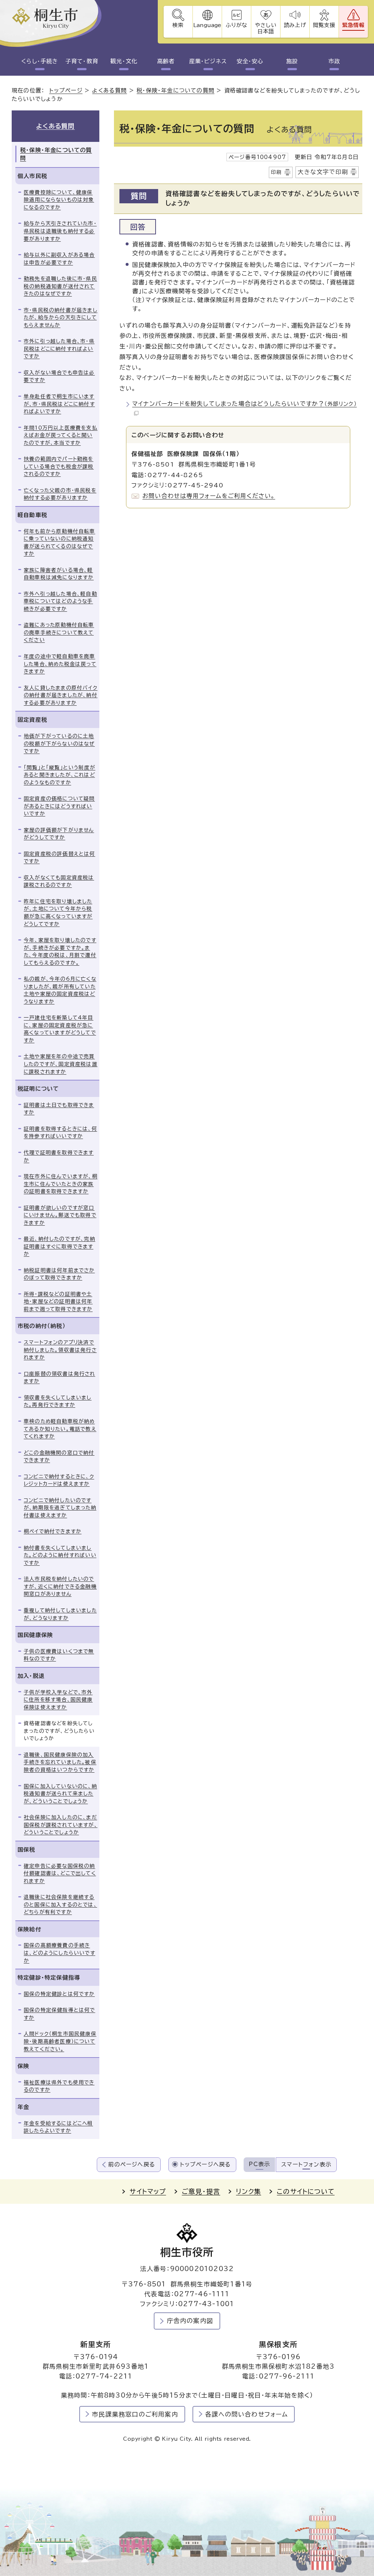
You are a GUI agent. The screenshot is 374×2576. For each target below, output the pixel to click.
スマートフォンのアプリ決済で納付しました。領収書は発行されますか (60, 1350)
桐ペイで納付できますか (53, 1531)
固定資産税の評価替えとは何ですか (60, 858)
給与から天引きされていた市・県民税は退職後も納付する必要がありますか (60, 231)
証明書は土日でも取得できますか (59, 1109)
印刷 (276, 172)
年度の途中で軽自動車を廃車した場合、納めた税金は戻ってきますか (60, 664)
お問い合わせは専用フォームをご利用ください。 (209, 496)
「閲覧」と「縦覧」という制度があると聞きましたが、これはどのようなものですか (60, 775)
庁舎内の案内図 (190, 2321)
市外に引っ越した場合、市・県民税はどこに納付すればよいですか (59, 349)
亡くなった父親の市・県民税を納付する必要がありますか (60, 494)
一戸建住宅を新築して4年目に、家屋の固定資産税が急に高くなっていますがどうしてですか (60, 1029)
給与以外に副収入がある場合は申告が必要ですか (59, 259)
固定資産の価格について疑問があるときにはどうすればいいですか (59, 806)
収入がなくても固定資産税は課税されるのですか (59, 881)
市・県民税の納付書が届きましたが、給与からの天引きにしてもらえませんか (61, 318)
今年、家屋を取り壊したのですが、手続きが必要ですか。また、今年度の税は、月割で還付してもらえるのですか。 (60, 951)
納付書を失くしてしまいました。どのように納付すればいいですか (60, 1555)
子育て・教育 (82, 61)
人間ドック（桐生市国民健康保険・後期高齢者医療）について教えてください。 (60, 2041)
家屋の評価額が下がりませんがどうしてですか (59, 834)
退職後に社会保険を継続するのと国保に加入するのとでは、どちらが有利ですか (60, 1904)
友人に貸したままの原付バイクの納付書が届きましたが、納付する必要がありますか (61, 695)
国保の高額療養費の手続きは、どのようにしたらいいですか (60, 1953)
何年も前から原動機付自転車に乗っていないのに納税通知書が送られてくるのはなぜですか (60, 543)
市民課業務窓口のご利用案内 (135, 2414)
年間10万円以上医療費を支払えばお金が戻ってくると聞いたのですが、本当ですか (61, 435)
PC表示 (259, 2164)
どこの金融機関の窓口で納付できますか (59, 1457)
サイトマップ (148, 2192)
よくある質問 (109, 90)
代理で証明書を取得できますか (59, 1156)
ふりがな (236, 25)
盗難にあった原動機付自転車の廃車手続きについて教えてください (59, 632)
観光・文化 (124, 61)
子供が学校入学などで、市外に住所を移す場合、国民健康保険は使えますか (58, 1700)
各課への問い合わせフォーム (247, 2414)
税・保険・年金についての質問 (175, 90)
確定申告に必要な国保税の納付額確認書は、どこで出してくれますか (60, 1873)
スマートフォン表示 (306, 2164)
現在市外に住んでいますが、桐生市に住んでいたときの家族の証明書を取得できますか (61, 1184)
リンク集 (249, 2192)
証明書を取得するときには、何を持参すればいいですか (60, 1133)
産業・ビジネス (208, 61)
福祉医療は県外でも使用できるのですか (59, 2086)
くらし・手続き (40, 61)
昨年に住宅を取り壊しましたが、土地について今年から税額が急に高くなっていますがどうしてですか (58, 913)
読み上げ (295, 25)
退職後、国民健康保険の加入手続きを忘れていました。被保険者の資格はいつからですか (60, 1762)
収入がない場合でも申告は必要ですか (59, 376)
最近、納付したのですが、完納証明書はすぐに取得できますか (60, 1246)
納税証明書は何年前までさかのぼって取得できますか (59, 1274)
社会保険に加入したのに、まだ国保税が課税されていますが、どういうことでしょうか (61, 1825)
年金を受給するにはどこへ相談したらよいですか (58, 2127)
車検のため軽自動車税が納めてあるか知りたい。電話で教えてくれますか (60, 1429)
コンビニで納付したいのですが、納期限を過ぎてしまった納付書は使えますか (60, 1508)
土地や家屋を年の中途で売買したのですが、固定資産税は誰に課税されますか (61, 1064)
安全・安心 (250, 61)
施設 (292, 61)
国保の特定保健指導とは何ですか (60, 2014)
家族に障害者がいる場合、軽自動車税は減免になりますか (59, 574)
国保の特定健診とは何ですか (59, 1994)
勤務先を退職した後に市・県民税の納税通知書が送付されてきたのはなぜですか (60, 286)
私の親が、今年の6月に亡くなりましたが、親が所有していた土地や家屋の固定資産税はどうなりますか (60, 990)
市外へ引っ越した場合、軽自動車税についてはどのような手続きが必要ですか (60, 601)
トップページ (66, 90)
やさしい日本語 (266, 28)
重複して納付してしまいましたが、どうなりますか (60, 1614)
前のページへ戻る (132, 2164)
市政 (334, 61)
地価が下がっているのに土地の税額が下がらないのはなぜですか (59, 744)
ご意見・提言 (201, 2192)
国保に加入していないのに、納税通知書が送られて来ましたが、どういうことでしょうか (60, 1794)
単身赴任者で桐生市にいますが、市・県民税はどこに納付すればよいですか (59, 404)
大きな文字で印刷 (323, 172)
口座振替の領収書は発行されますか (60, 1378)
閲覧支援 (324, 25)
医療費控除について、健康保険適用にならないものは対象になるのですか (59, 200)
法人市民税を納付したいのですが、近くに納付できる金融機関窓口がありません (60, 1586)
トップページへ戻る (206, 2164)
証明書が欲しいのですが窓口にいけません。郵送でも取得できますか (60, 1215)
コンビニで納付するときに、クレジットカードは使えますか (59, 1480)
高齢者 (166, 61)
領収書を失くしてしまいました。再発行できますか (58, 1401)
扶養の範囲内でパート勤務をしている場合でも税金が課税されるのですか (59, 466)
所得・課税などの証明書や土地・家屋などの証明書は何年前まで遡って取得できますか (58, 1302)
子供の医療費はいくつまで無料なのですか (59, 1655)
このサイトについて (306, 2192)
